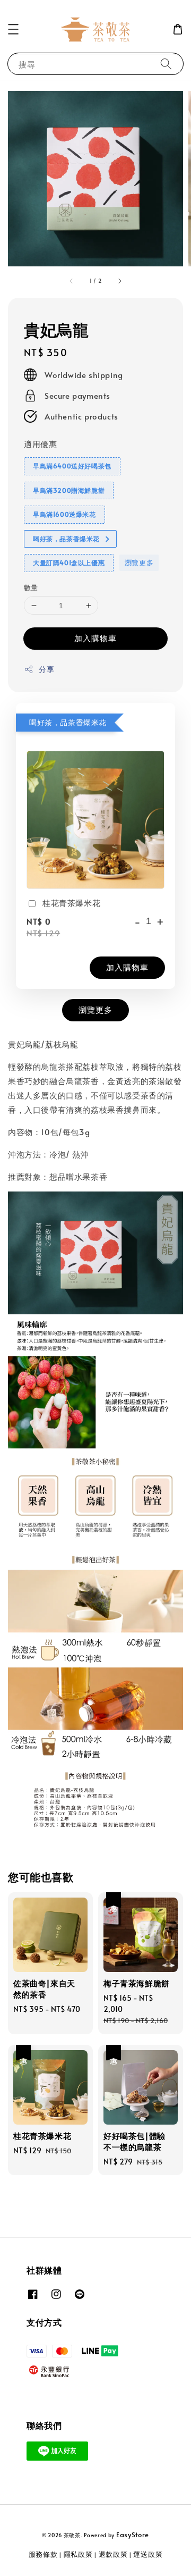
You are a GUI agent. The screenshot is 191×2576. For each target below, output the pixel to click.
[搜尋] (166, 64)
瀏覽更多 (139, 563)
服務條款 (43, 2554)
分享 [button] (46, 669)
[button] (13, 29)
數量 (31, 588)
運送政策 (148, 2554)
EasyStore (133, 2535)
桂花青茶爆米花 (71, 903)
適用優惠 (40, 444)
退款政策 (113, 2554)
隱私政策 (78, 2554)
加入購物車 (95, 638)
